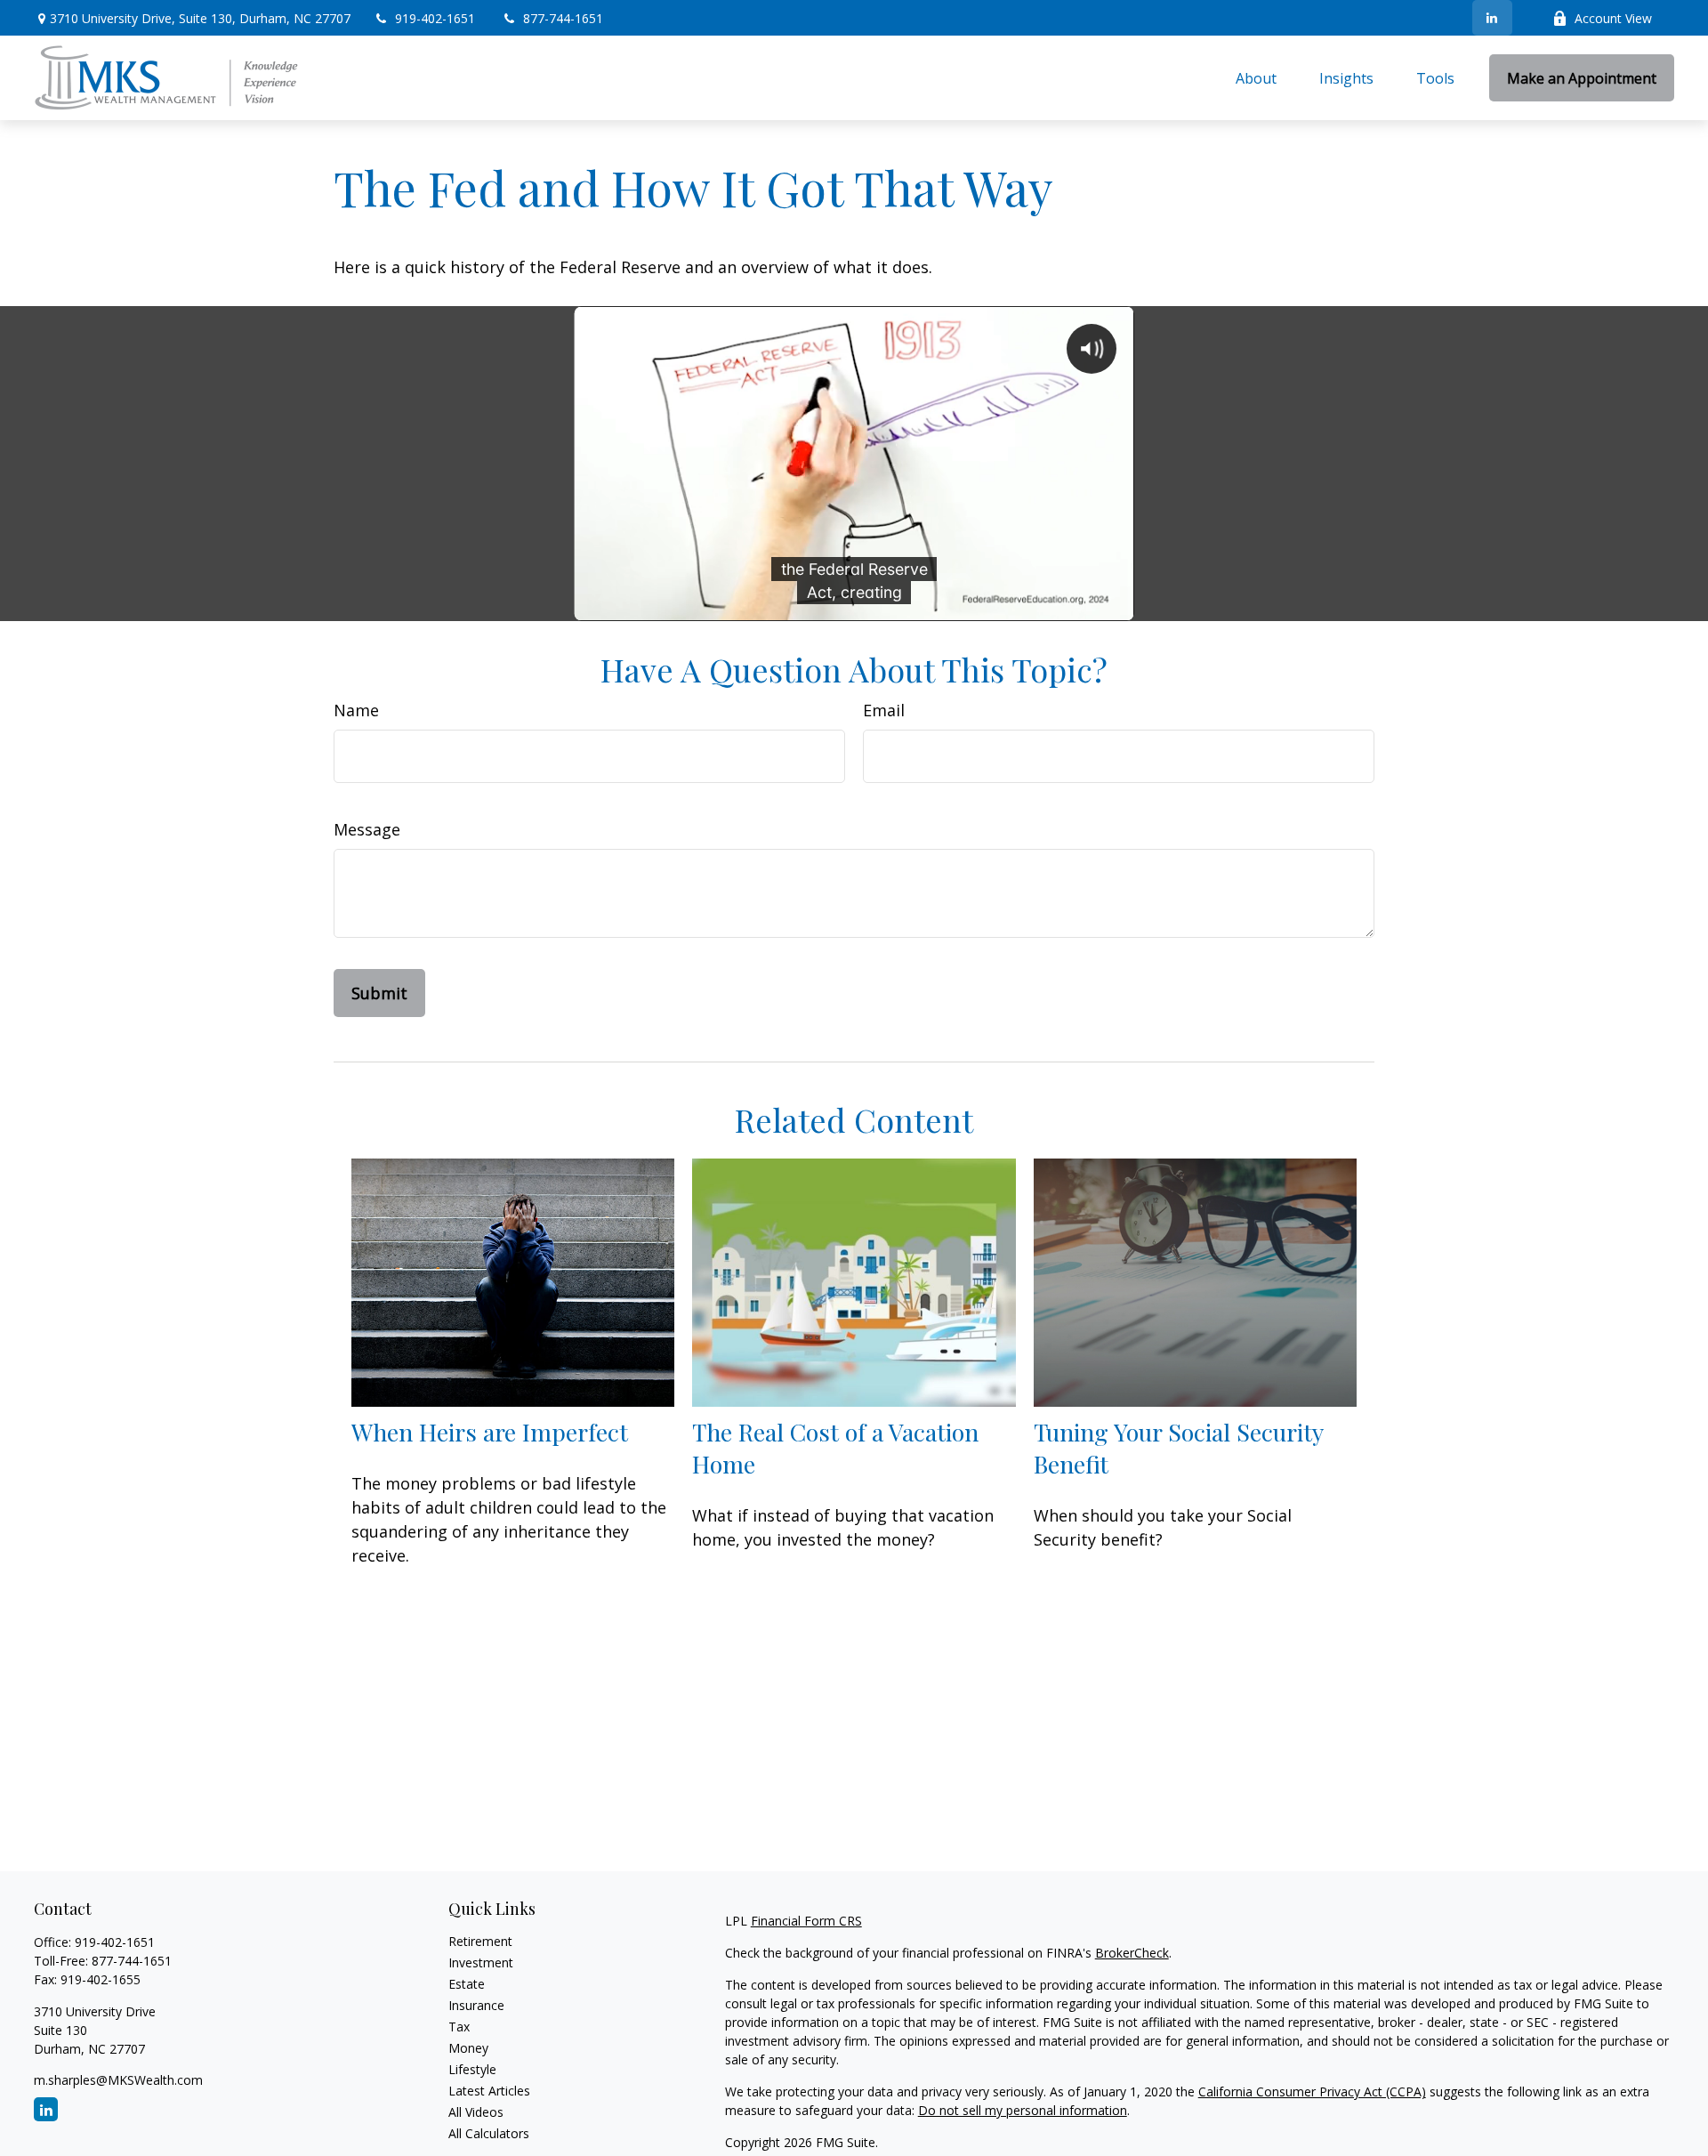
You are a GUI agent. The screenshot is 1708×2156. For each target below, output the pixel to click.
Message (367, 829)
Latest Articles (489, 2091)
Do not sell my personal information (1023, 2110)
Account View (1613, 18)
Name (356, 710)
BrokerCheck (1132, 1953)
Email (884, 710)
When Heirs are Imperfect (490, 1432)
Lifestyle (472, 2069)
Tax (459, 2027)
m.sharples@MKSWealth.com (118, 2080)
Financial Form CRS (806, 1921)
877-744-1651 (563, 18)
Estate (467, 1984)
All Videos (476, 2112)
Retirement (480, 1941)
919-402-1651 (437, 18)
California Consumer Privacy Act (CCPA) (1312, 2091)
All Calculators (489, 2133)
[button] (1256, 78)
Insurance (476, 2005)
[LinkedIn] (1492, 18)
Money (468, 2048)
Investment (481, 1962)
